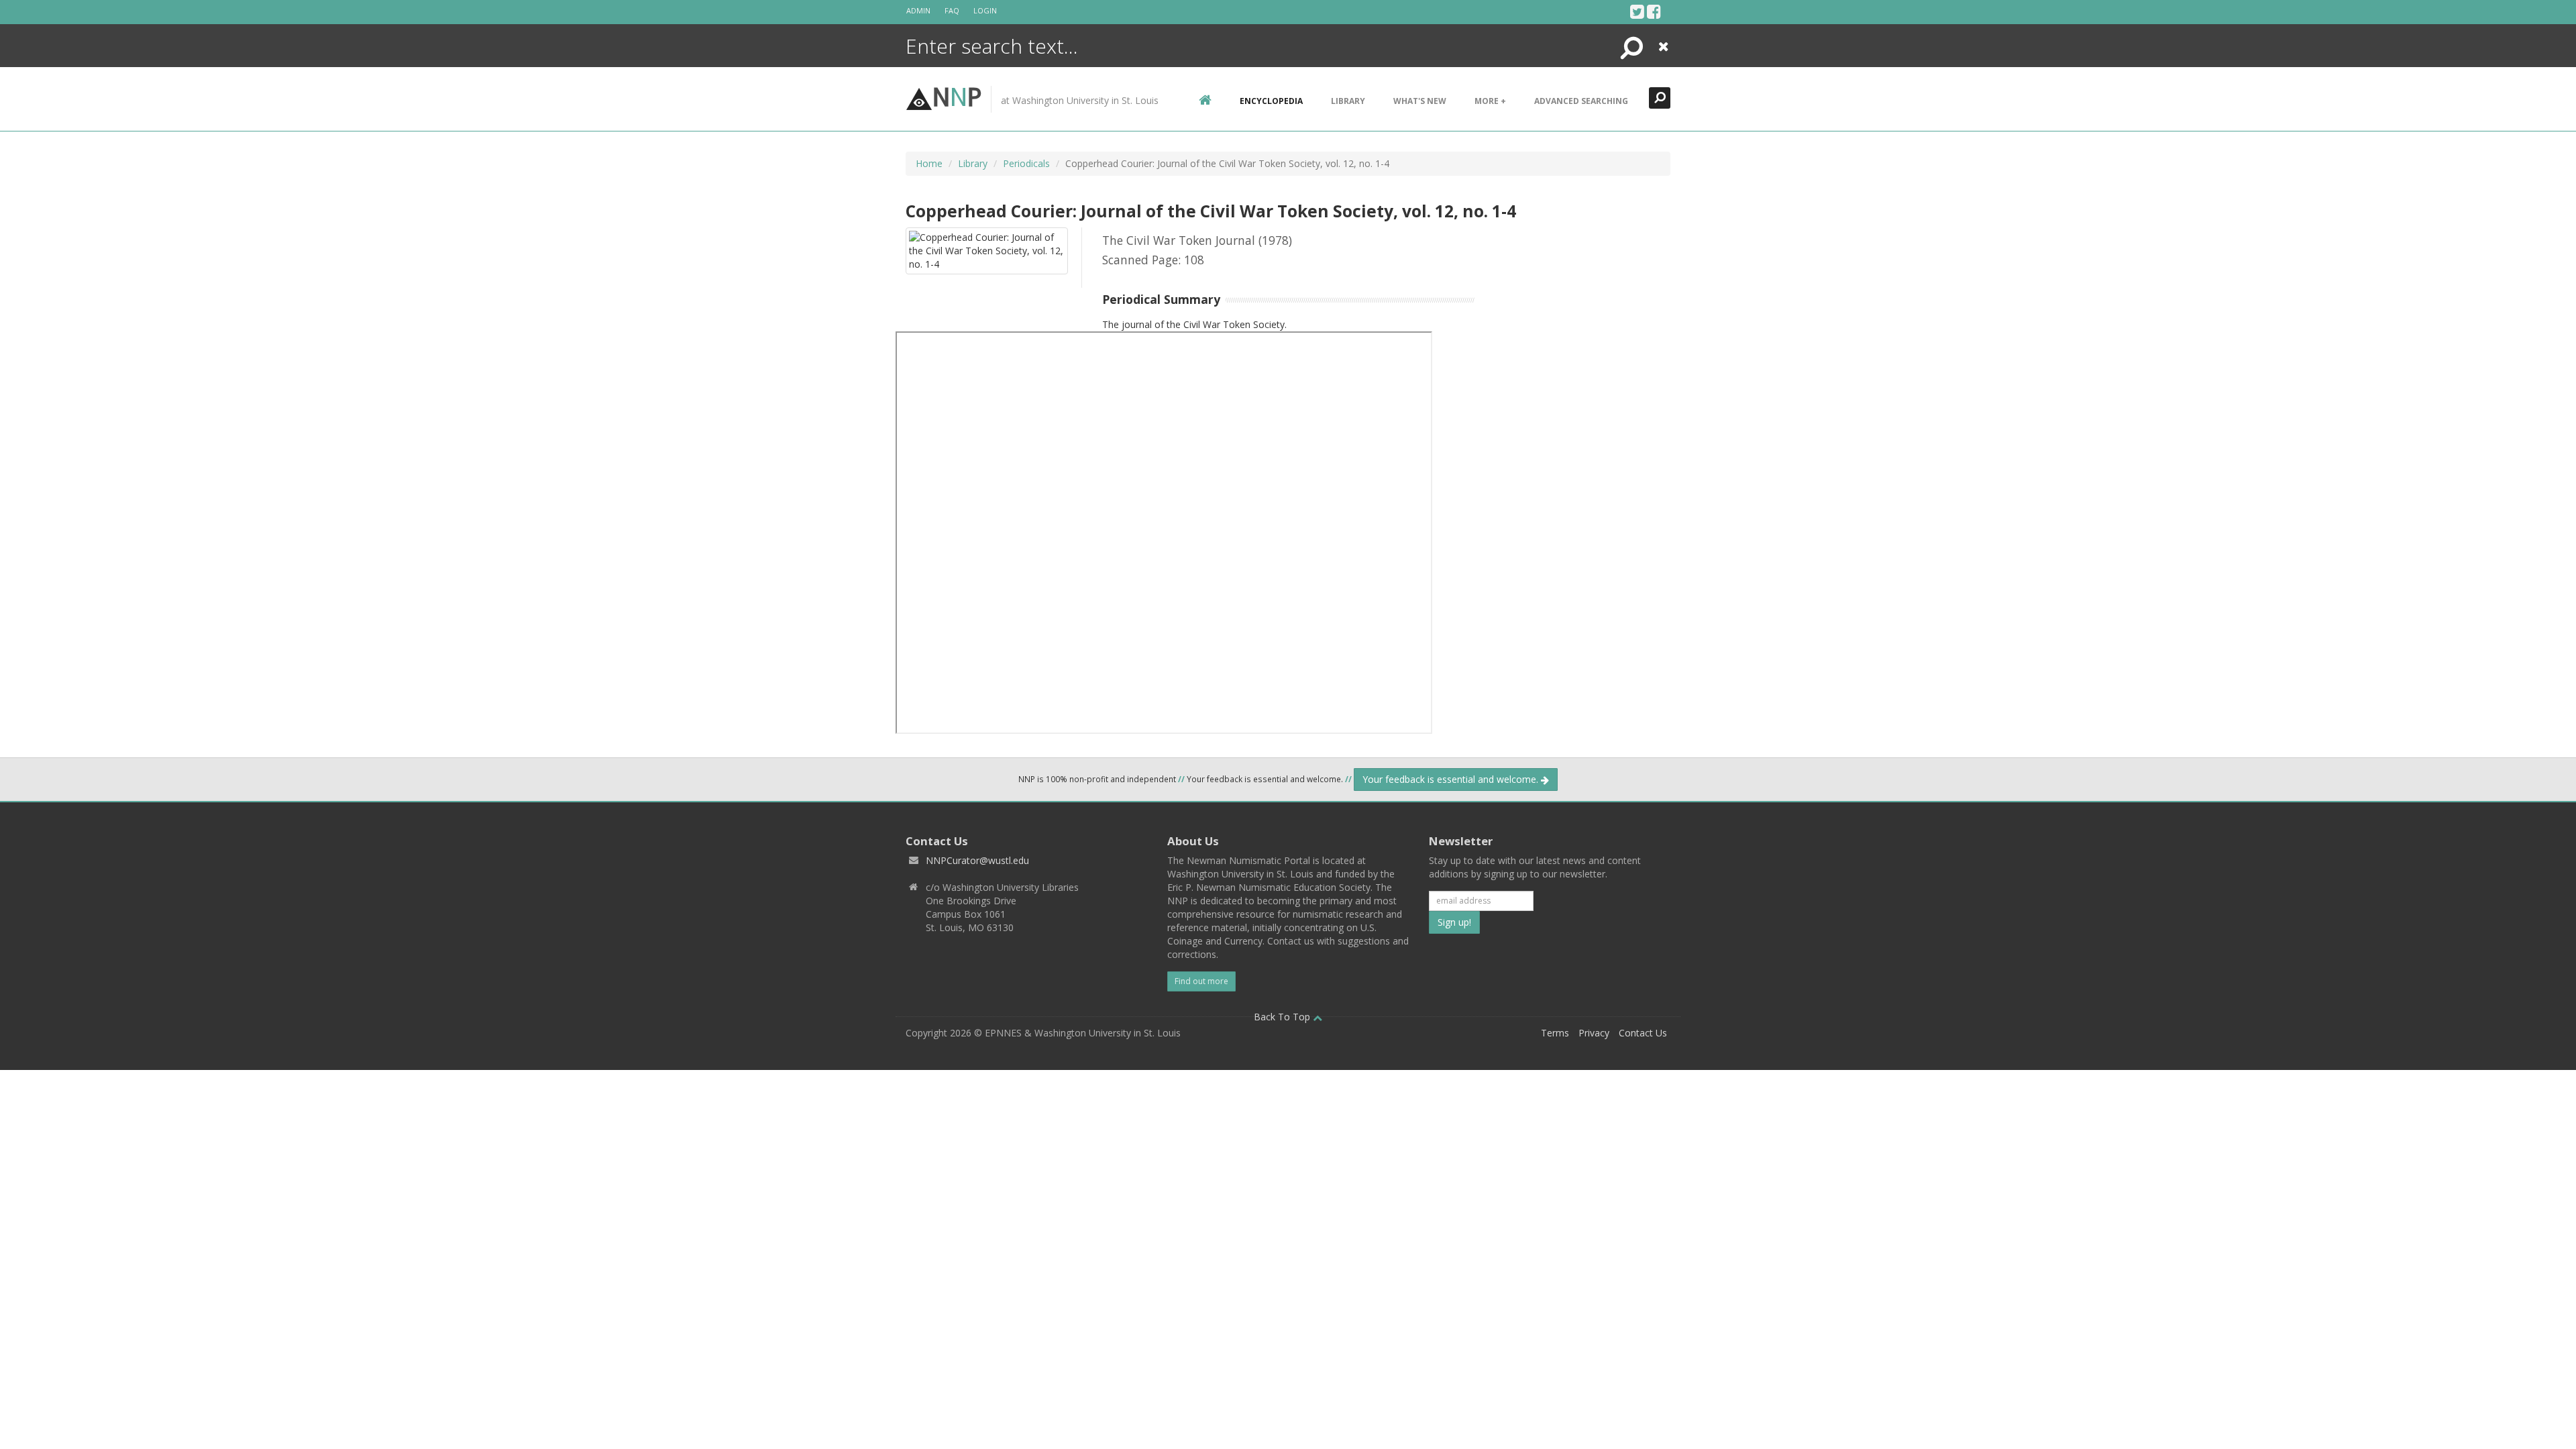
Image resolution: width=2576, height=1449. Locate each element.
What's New (1420, 101)
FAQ (952, 10)
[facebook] (1654, 11)
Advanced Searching (1581, 101)
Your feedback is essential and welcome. (1452, 779)
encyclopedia (1271, 101)
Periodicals (1026, 163)
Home (929, 163)
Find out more (1201, 981)
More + (1490, 101)
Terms (1555, 1033)
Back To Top (1283, 1017)
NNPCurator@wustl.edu (977, 860)
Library (1348, 101)
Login (985, 10)
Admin (918, 10)
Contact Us (1643, 1033)
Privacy (1594, 1033)
